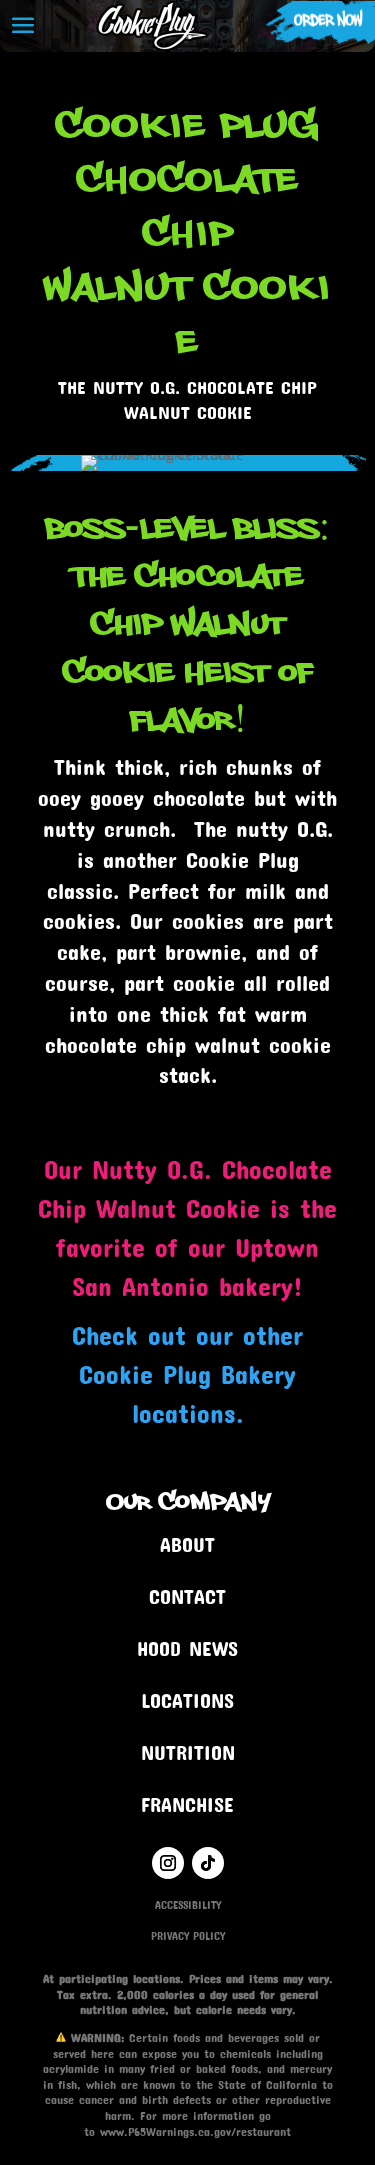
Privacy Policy (188, 1935)
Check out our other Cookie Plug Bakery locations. (187, 1374)
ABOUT (187, 1544)
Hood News (187, 1648)
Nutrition (188, 1752)
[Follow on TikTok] (208, 1863)
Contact (187, 1596)
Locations (187, 1700)
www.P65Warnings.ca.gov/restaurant (195, 2131)
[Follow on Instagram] (168, 1863)
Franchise (187, 1804)
